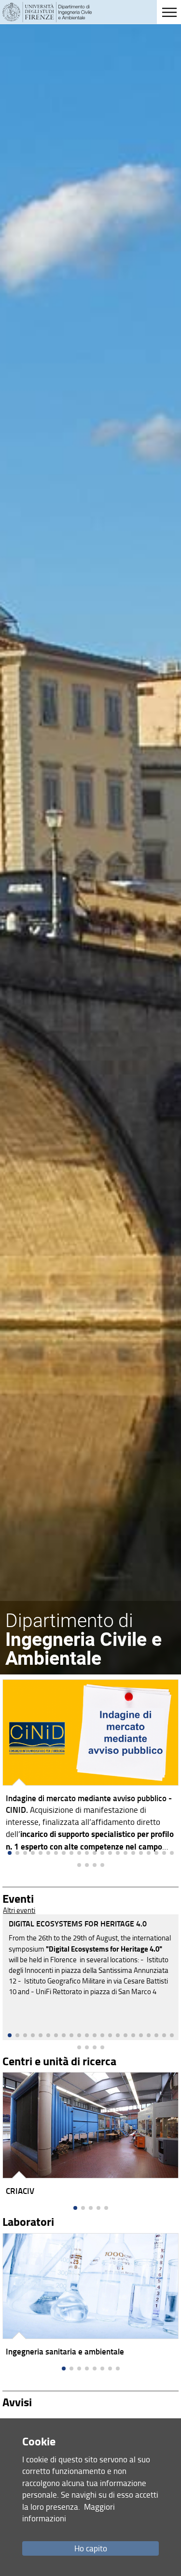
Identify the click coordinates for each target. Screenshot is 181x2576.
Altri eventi (19, 1910)
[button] (10, 2035)
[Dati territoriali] (90, 2297)
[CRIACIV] (90, 2136)
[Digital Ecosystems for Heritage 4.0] (90, 1977)
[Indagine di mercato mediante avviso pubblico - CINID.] (90, 1768)
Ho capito (91, 2548)
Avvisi (17, 2402)
